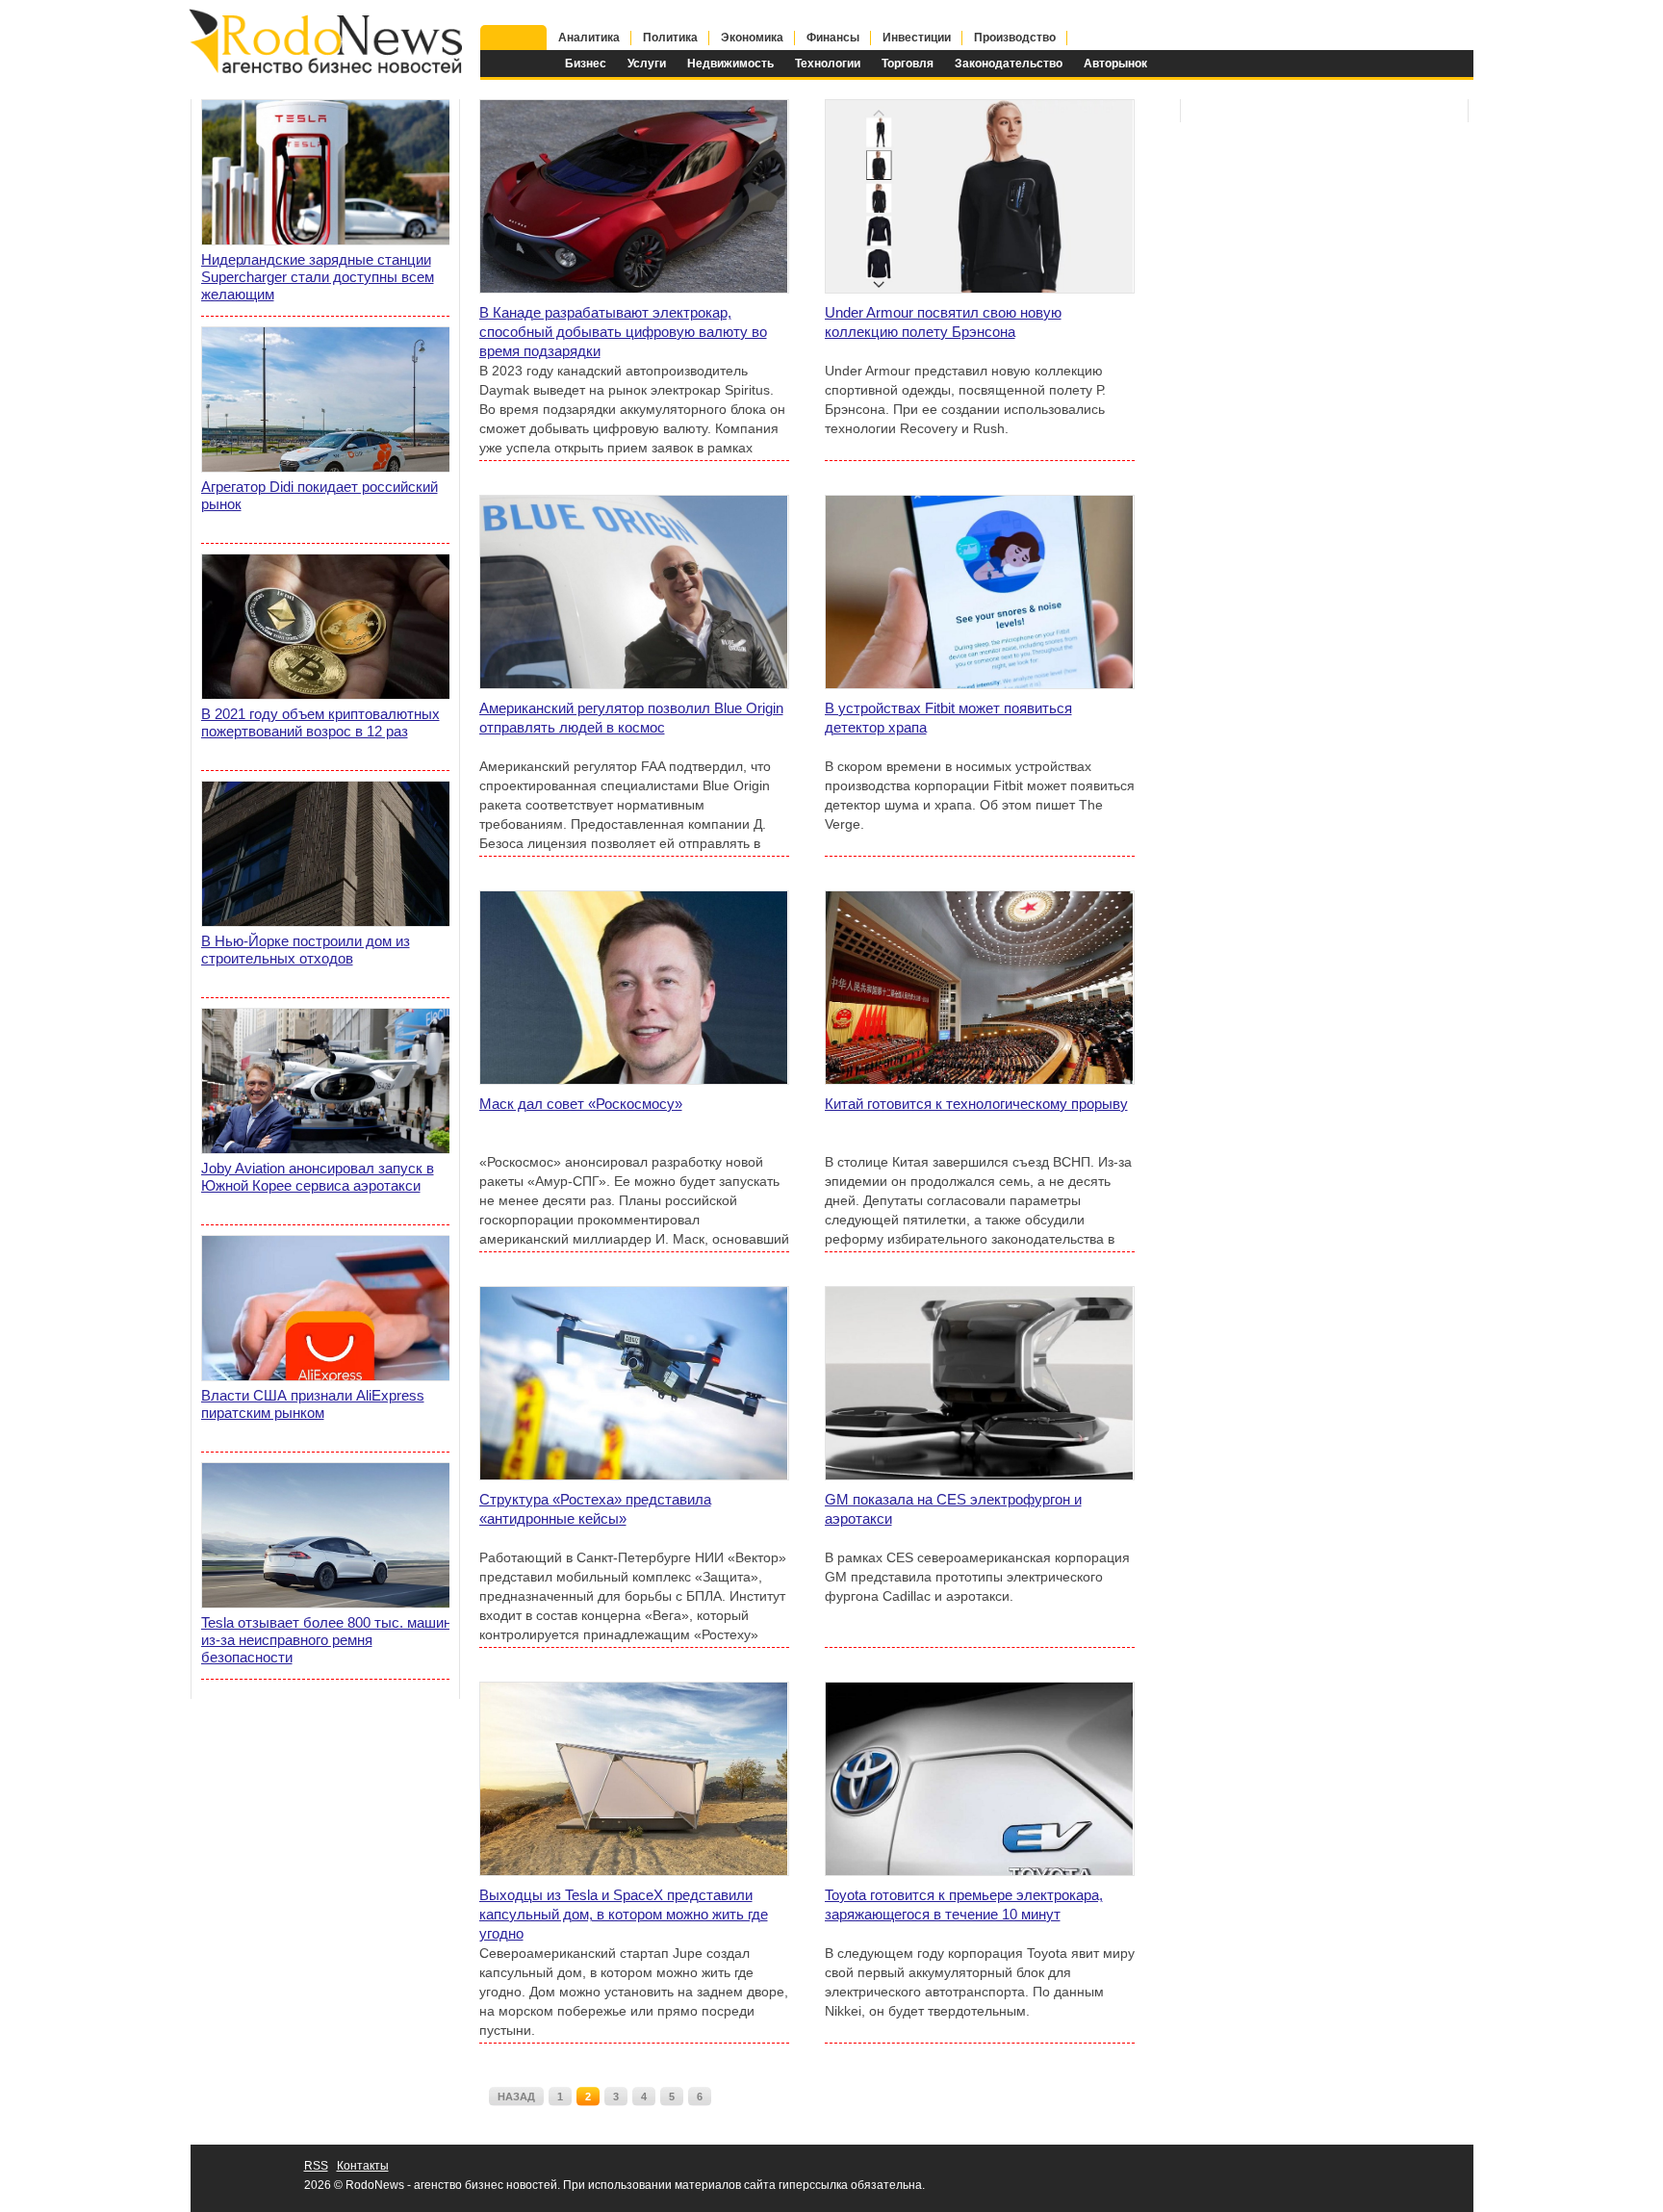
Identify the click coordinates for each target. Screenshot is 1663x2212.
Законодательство (1009, 64)
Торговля (908, 64)
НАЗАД (516, 2096)
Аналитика (589, 38)
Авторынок (1115, 64)
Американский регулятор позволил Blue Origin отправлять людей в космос (631, 718)
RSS (316, 2166)
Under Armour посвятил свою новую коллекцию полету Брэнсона (943, 322)
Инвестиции (917, 38)
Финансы (833, 38)
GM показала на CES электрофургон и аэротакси (953, 1509)
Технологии (828, 64)
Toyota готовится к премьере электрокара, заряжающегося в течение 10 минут (964, 1904)
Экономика (752, 38)
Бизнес (586, 64)
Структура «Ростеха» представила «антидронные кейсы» (595, 1509)
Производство (1015, 38)
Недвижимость (730, 64)
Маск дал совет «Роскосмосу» (581, 1104)
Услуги (647, 64)
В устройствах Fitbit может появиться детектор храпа (948, 718)
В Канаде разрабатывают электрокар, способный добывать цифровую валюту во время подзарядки (623, 332)
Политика (670, 38)
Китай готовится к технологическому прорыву (976, 1104)
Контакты (363, 2166)
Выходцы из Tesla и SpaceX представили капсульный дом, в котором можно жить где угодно (624, 1914)
